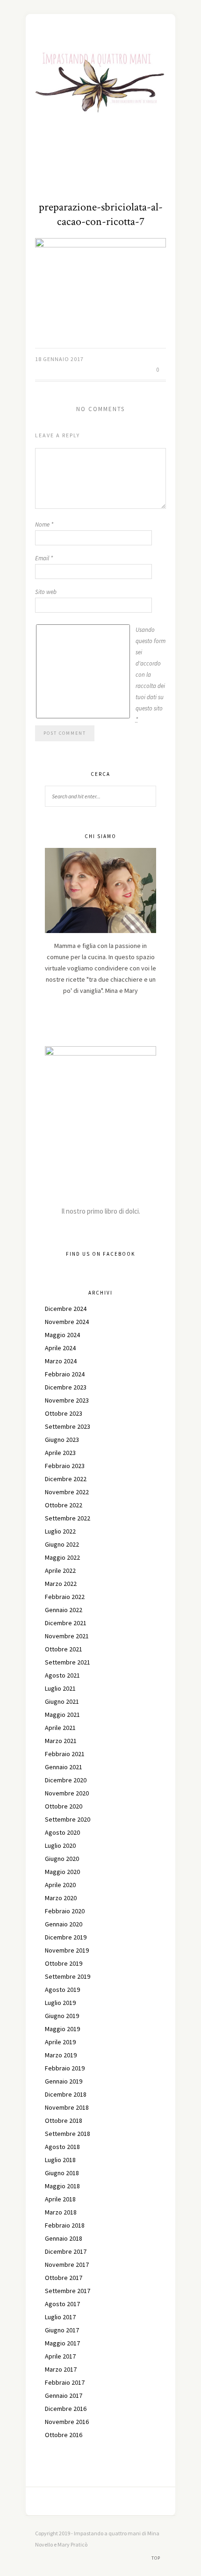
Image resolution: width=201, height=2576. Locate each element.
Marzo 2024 (61, 1361)
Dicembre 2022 (66, 1479)
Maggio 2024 (62, 1335)
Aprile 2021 (60, 1728)
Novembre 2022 (67, 1492)
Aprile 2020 (60, 1885)
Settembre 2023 (68, 1426)
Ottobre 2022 (64, 1505)
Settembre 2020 (68, 1819)
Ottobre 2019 (64, 1963)
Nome (44, 525)
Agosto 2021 (62, 1675)
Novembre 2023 (67, 1400)
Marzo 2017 (61, 2369)
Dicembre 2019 (66, 1937)
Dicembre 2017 (66, 2251)
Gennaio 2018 (64, 2238)
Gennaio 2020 (64, 1924)
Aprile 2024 (60, 1348)
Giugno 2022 (62, 1544)
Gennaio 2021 (64, 1767)
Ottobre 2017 (64, 2278)
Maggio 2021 (62, 1715)
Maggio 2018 (62, 2186)
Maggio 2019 (62, 2029)
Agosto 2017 (62, 2304)
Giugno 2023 (62, 1440)
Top (157, 2558)
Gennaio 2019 (64, 2081)
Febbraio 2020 (65, 1911)
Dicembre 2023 (66, 1387)
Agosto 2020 (62, 1832)
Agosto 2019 (62, 1990)
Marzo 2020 (61, 1898)
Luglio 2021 (60, 1688)
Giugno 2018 (62, 2173)
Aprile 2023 (60, 1453)
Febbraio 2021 (65, 1754)
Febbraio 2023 (65, 1466)
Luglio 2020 (60, 1845)
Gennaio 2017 (64, 2395)
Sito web (46, 592)
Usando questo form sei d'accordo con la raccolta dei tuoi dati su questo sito (151, 675)
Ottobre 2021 (64, 1649)
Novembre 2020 (67, 1793)
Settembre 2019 (68, 1976)
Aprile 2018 (60, 2199)
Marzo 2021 (61, 1741)
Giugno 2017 (62, 2330)
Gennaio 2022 (64, 1610)
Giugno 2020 (62, 1859)
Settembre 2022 (68, 1518)
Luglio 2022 (60, 1531)
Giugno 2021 (62, 1701)
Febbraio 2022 (65, 1597)
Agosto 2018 (62, 2147)
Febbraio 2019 (65, 2068)
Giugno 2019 (62, 2016)
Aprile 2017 (60, 2356)
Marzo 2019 (61, 2055)
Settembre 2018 (68, 2134)
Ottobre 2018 (64, 2120)
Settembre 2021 (68, 1662)
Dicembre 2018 (66, 2094)
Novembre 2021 (67, 1636)
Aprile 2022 (60, 1570)
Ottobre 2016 (64, 2435)
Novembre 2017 (67, 2265)
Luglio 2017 (60, 2317)
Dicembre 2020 (66, 1780)
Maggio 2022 (62, 1557)
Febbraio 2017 (65, 2382)
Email (44, 558)
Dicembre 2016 (66, 2409)
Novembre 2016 (67, 2422)
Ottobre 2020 (64, 1806)
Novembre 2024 (67, 1322)
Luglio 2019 (60, 2003)
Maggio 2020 (62, 1872)
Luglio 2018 (60, 2160)
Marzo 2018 (61, 2212)
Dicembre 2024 (66, 1309)
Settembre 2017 (68, 2291)
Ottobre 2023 (64, 1413)
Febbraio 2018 (65, 2225)
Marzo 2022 (61, 1584)
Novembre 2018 (67, 2107)
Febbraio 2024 (65, 1374)
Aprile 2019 (60, 2042)
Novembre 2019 (67, 1950)
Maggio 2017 (62, 2343)
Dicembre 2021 (66, 1623)
